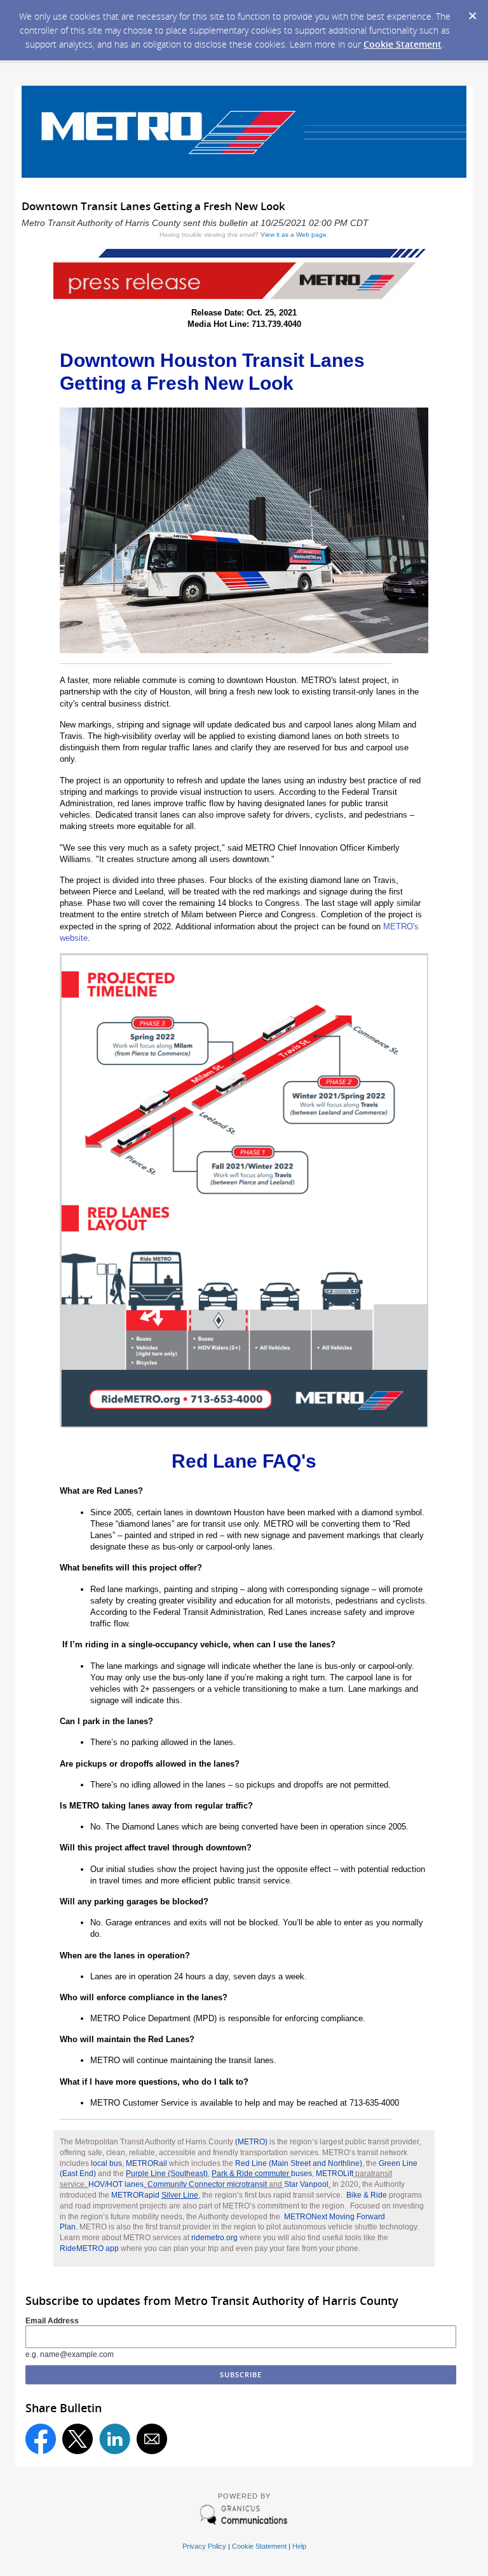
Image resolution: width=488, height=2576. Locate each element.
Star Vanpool (306, 2184)
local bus (106, 2163)
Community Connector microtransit (207, 2184)
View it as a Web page (294, 235)
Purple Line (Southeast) (167, 2174)
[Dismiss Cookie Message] (472, 12)
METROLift (335, 2174)
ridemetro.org (214, 2238)
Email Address (52, 2321)
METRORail (146, 2163)
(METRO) (251, 2142)
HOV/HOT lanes (116, 2184)
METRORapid (155, 2195)
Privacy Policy (204, 2546)
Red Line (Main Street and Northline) (299, 2163)
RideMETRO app (89, 2248)
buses (262, 2174)
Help (299, 2546)
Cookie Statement (403, 44)
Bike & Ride (367, 2195)
